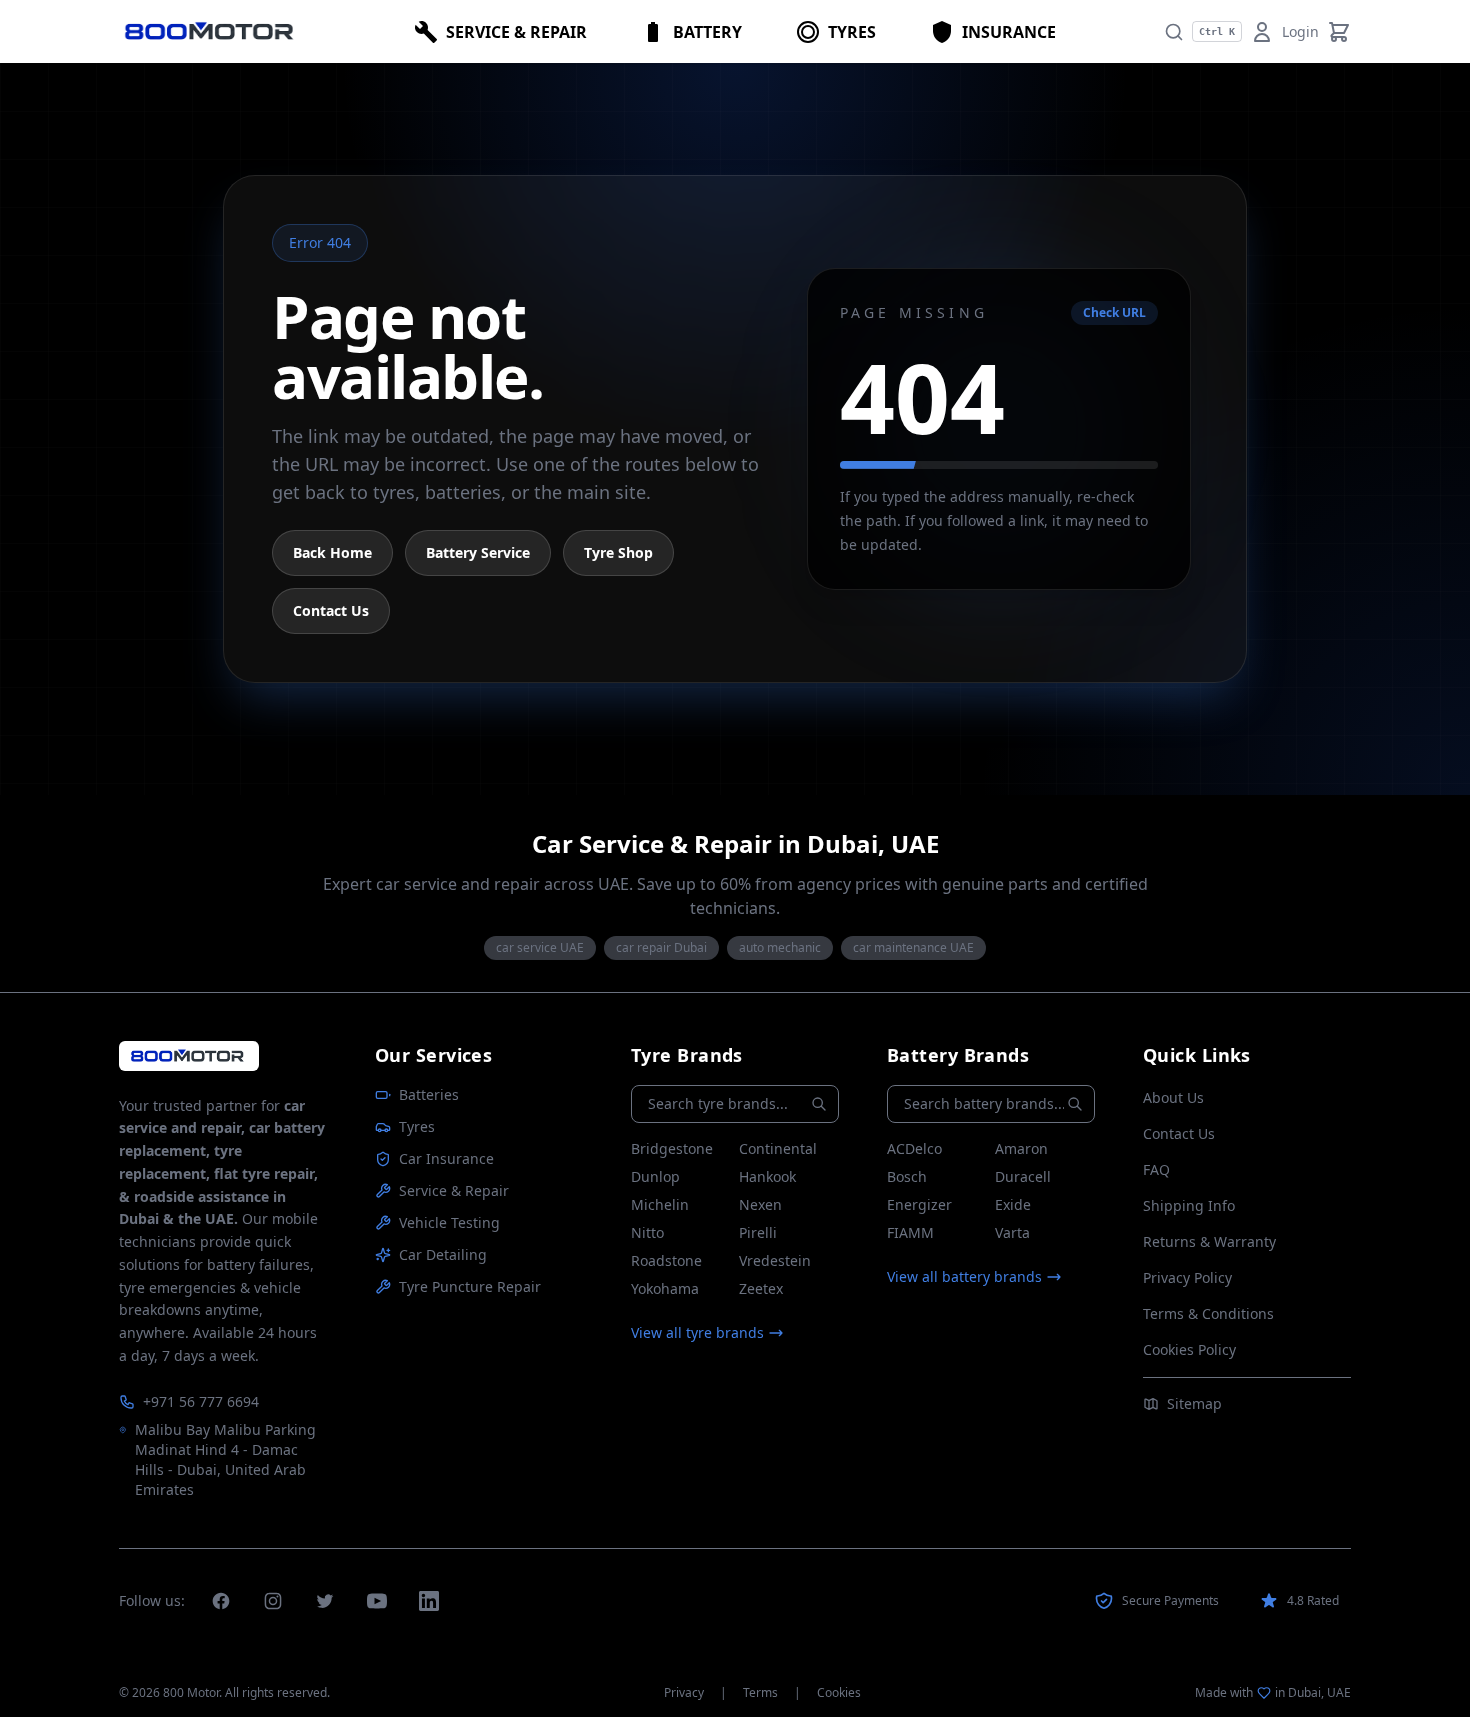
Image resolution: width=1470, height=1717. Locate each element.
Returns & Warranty (1209, 1241)
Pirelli (758, 1232)
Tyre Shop (618, 552)
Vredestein (775, 1260)
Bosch (907, 1176)
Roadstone (666, 1260)
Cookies (839, 1693)
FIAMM (910, 1232)
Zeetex (761, 1288)
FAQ (1156, 1169)
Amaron (1021, 1148)
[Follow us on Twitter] (325, 1601)
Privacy (684, 1693)
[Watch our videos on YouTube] (377, 1601)
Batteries (429, 1094)
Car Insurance (446, 1158)
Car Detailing (443, 1254)
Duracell (1023, 1176)
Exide (1013, 1204)
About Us (1173, 1097)
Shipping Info (1189, 1205)
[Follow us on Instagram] (273, 1601)
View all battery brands (964, 1276)
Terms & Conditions (1208, 1313)
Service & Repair (454, 1190)
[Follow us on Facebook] (221, 1601)
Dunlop (655, 1176)
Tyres (417, 1126)
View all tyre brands (697, 1332)
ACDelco (914, 1148)
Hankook (767, 1176)
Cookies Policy (1189, 1349)
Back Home (332, 552)
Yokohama (665, 1288)
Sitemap (1194, 1403)
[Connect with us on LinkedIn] (429, 1601)
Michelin (660, 1204)
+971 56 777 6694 (201, 1401)
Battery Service (478, 552)
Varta (1012, 1232)
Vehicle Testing (449, 1222)
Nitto (647, 1232)
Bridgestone (672, 1148)
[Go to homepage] (189, 1055)
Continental (778, 1148)
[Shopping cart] (1339, 32)
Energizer (919, 1204)
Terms (760, 1693)
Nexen (760, 1204)
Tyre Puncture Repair (470, 1286)
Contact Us (331, 610)
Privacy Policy (1187, 1277)
